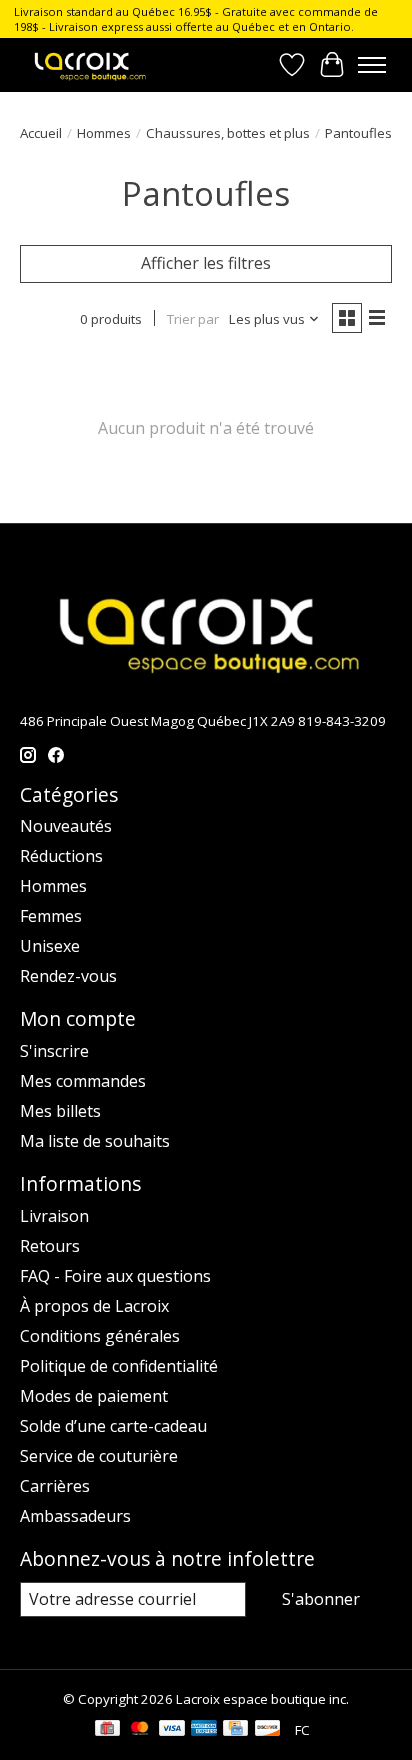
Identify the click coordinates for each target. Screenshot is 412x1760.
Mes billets (60, 1111)
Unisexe (50, 946)
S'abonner (321, 1599)
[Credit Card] (235, 1730)
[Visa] (172, 1730)
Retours (50, 1246)
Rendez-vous (68, 976)
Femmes (51, 916)
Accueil (41, 133)
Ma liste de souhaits (95, 1141)
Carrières (55, 1486)
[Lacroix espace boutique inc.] (89, 64)
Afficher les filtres (206, 263)
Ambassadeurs (75, 1516)
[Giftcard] (107, 1730)
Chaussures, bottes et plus (228, 133)
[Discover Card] (268, 1730)
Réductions (61, 856)
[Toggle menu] (372, 65)
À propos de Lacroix (94, 1306)
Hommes (104, 133)
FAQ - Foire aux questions (115, 1276)
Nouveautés (66, 826)
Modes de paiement (94, 1396)
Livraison (54, 1216)
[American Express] (204, 1730)
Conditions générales (100, 1336)
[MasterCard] (140, 1730)
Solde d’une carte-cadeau (113, 1426)
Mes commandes (83, 1081)
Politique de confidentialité (119, 1366)
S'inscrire (54, 1051)
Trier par (193, 319)
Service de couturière (99, 1456)
